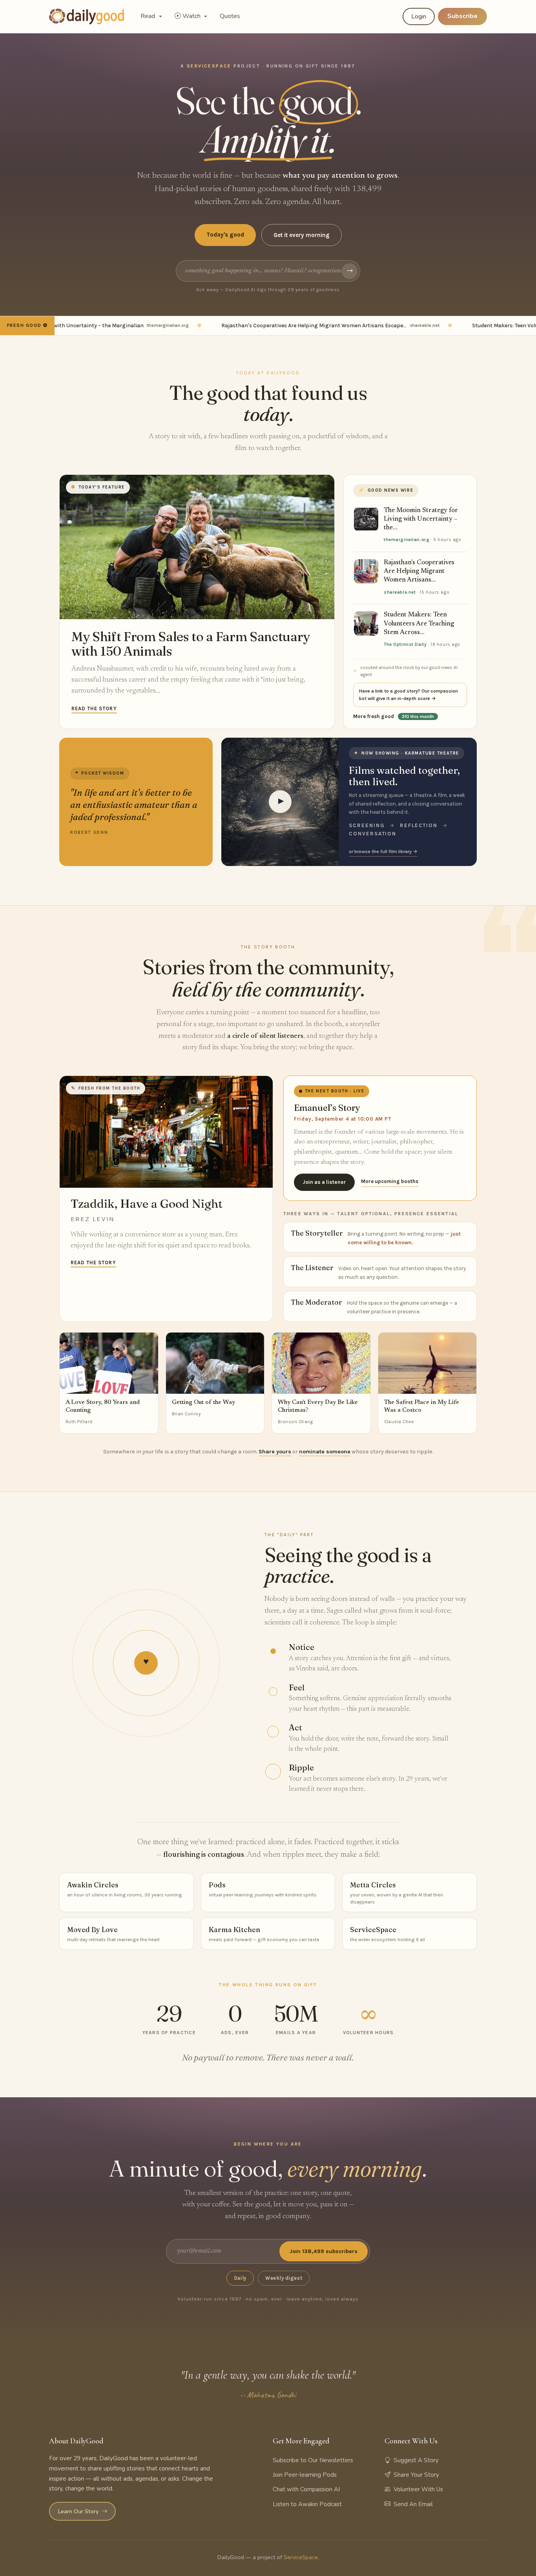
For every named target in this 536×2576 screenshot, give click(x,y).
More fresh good (394, 716)
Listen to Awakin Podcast (307, 2504)
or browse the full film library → (383, 851)
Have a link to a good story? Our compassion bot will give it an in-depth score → (408, 695)
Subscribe (462, 16)
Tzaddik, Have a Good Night (147, 1204)
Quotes (230, 16)
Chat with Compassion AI (306, 2489)
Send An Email (413, 2504)
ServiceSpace (301, 2557)
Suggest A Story (416, 2460)
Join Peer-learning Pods (305, 2475)
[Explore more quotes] (136, 802)
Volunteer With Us (418, 2489)
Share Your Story (416, 2475)
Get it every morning (302, 235)
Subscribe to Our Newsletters (313, 2460)
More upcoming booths (390, 1181)
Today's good (225, 235)
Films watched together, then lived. (404, 776)
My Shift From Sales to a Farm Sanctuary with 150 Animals (191, 644)
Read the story (94, 708)
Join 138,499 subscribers (324, 2251)
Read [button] (149, 16)
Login (419, 16)
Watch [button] (192, 16)
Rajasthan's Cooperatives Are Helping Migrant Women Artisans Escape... (294, 325)
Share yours (275, 1452)
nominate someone (325, 1452)
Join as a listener (324, 1182)
